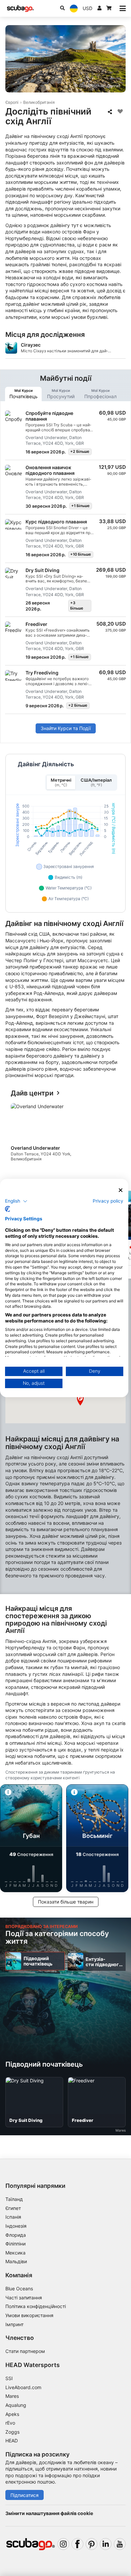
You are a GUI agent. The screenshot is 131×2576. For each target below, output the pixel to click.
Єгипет (13, 2208)
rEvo (10, 2423)
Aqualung (16, 2405)
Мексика (15, 2253)
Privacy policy (108, 1201)
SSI (9, 2378)
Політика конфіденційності (36, 2306)
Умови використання (29, 2315)
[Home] (20, 9)
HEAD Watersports (33, 2365)
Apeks (12, 2414)
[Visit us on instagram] (63, 2544)
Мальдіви (16, 2261)
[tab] (23, 394)
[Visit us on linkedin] (106, 2544)
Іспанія (13, 2217)
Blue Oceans (19, 2288)
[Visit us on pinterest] (92, 2544)
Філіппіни (15, 2244)
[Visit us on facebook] (77, 2544)
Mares (12, 2396)
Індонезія (16, 2226)
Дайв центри (32, 1093)
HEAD (12, 2441)
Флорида (16, 2235)
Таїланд (14, 2199)
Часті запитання (24, 2298)
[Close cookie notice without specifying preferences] (121, 1190)
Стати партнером (25, 2351)
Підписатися (25, 2495)
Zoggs (12, 2432)
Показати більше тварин (66, 1902)
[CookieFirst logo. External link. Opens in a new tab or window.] (8, 1209)
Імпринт (14, 2324)
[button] (80, 1400)
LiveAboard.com (23, 2387)
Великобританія (39, 102)
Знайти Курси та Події (66, 728)
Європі (12, 102)
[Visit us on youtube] (120, 2544)
